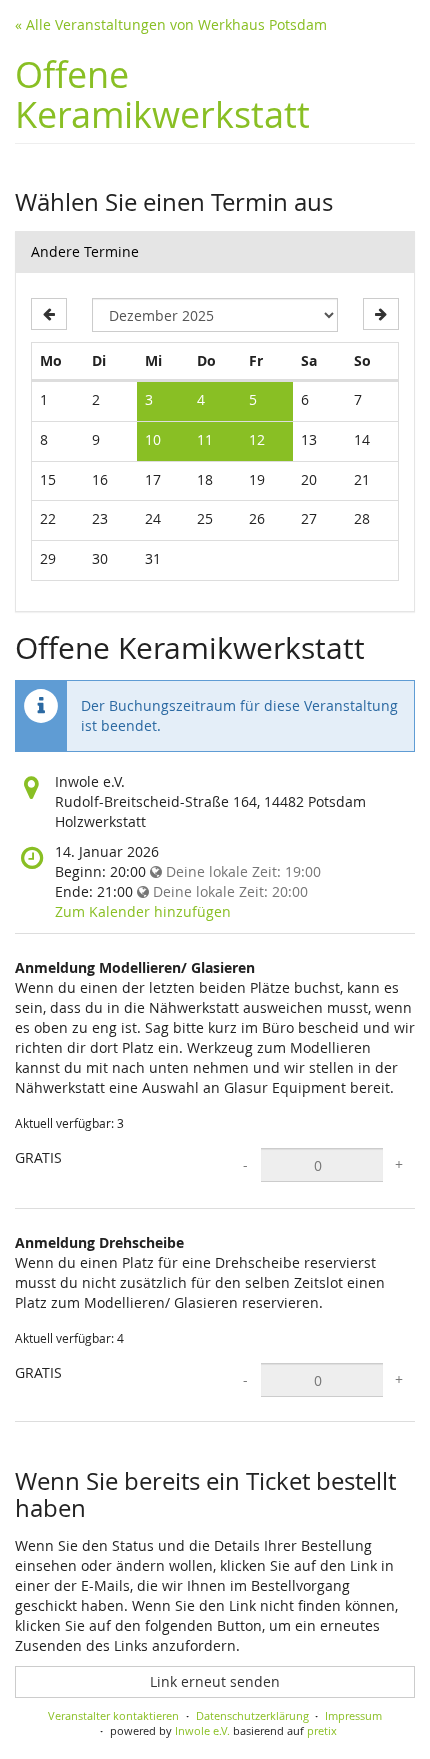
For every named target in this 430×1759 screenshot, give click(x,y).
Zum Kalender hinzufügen (143, 911)
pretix (322, 1730)
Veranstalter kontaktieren (113, 1715)
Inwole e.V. (202, 1730)
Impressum (353, 1715)
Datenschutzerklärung (252, 1715)
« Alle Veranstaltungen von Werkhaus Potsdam (171, 24)
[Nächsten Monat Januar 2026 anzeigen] (381, 314)
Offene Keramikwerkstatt (162, 94)
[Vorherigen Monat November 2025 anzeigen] (49, 314)
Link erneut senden (215, 1681)
